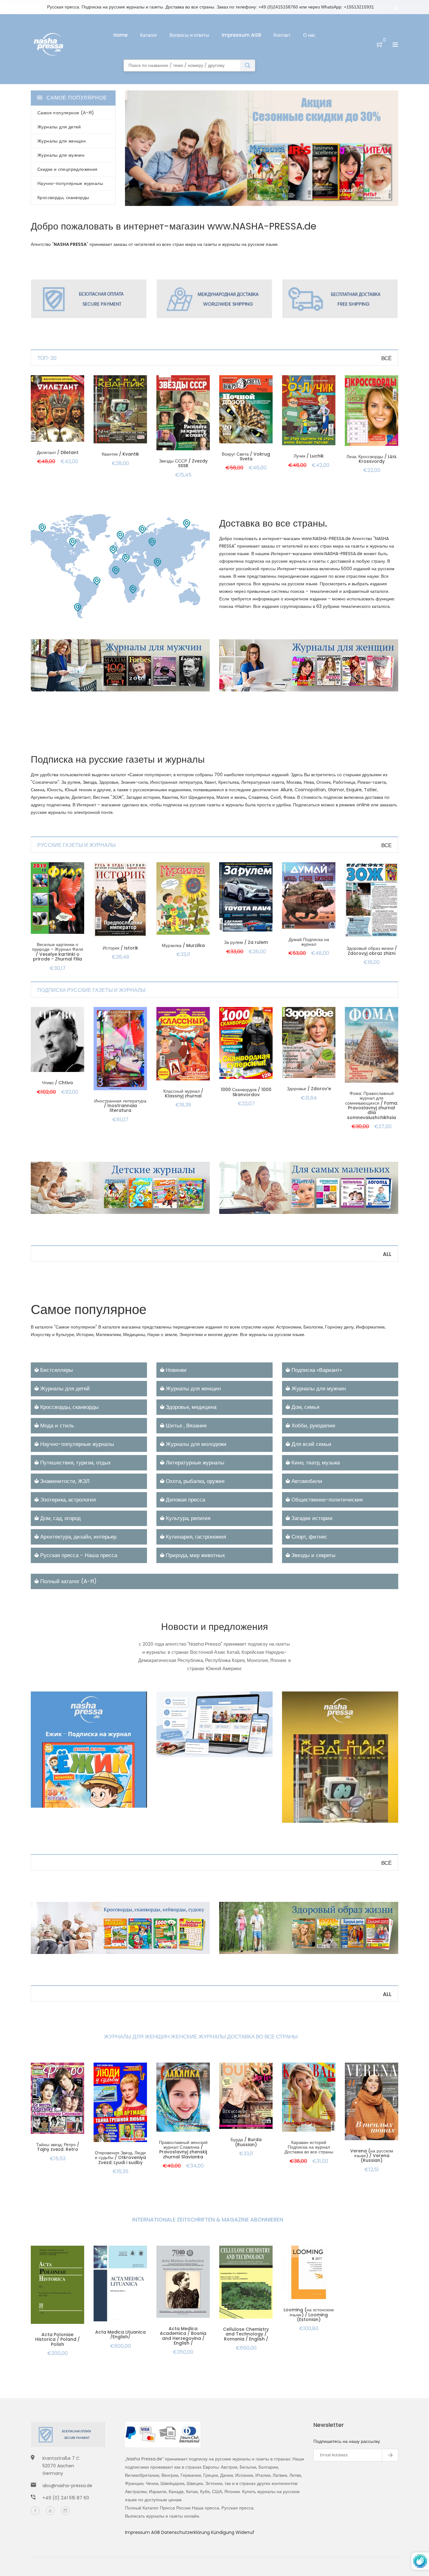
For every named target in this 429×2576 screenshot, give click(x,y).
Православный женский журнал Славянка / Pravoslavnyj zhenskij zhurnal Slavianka (183, 2150)
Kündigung (223, 2532)
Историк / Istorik (120, 948)
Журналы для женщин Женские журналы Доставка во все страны (201, 2037)
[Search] (248, 65)
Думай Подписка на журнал (309, 942)
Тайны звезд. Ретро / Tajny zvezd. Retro (58, 2147)
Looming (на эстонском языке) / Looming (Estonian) (309, 2315)
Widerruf (245, 2532)
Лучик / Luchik (309, 456)
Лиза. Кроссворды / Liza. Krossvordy (372, 459)
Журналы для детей (59, 127)
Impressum (138, 2532)
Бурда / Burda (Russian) (246, 2142)
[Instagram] (65, 2511)
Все (386, 845)
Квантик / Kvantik (120, 454)
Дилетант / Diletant (58, 452)
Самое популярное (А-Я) (66, 113)
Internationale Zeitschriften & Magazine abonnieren (208, 2220)
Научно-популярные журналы (70, 183)
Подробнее (51, 1794)
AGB (156, 2532)
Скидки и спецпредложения (68, 169)
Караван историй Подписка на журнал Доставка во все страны (309, 2147)
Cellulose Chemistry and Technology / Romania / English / (246, 2334)
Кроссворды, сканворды (63, 198)
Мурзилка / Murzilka (183, 945)
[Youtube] (50, 2511)
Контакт (282, 35)
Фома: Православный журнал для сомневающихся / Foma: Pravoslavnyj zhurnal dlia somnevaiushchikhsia (372, 1105)
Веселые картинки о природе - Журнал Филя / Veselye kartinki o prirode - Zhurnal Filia (58, 952)
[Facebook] (35, 2511)
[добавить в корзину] (57, 416)
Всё (386, 358)
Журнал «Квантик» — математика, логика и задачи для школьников (338, 1795)
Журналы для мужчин (61, 155)
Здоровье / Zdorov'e (309, 1089)
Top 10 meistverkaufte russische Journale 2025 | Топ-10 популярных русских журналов (80, 1775)
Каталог (149, 35)
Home (120, 35)
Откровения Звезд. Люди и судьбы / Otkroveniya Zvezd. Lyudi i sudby (120, 2158)
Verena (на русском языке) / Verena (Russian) (372, 2156)
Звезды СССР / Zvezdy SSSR (183, 463)
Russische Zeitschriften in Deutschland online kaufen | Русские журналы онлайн (212, 1729)
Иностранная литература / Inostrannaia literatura (120, 1106)
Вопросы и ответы (189, 35)
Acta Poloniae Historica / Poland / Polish (57, 2339)
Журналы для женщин (62, 141)
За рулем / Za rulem (246, 942)
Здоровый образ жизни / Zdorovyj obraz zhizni (372, 951)
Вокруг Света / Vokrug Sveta (246, 456)
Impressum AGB (241, 35)
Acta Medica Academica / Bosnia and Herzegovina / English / (183, 2336)
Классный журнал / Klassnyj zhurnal (183, 1093)
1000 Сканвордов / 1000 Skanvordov (246, 1092)
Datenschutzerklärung (186, 2532)
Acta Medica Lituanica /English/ (120, 2334)
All (387, 1254)
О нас (309, 35)
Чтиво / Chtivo (57, 1083)
